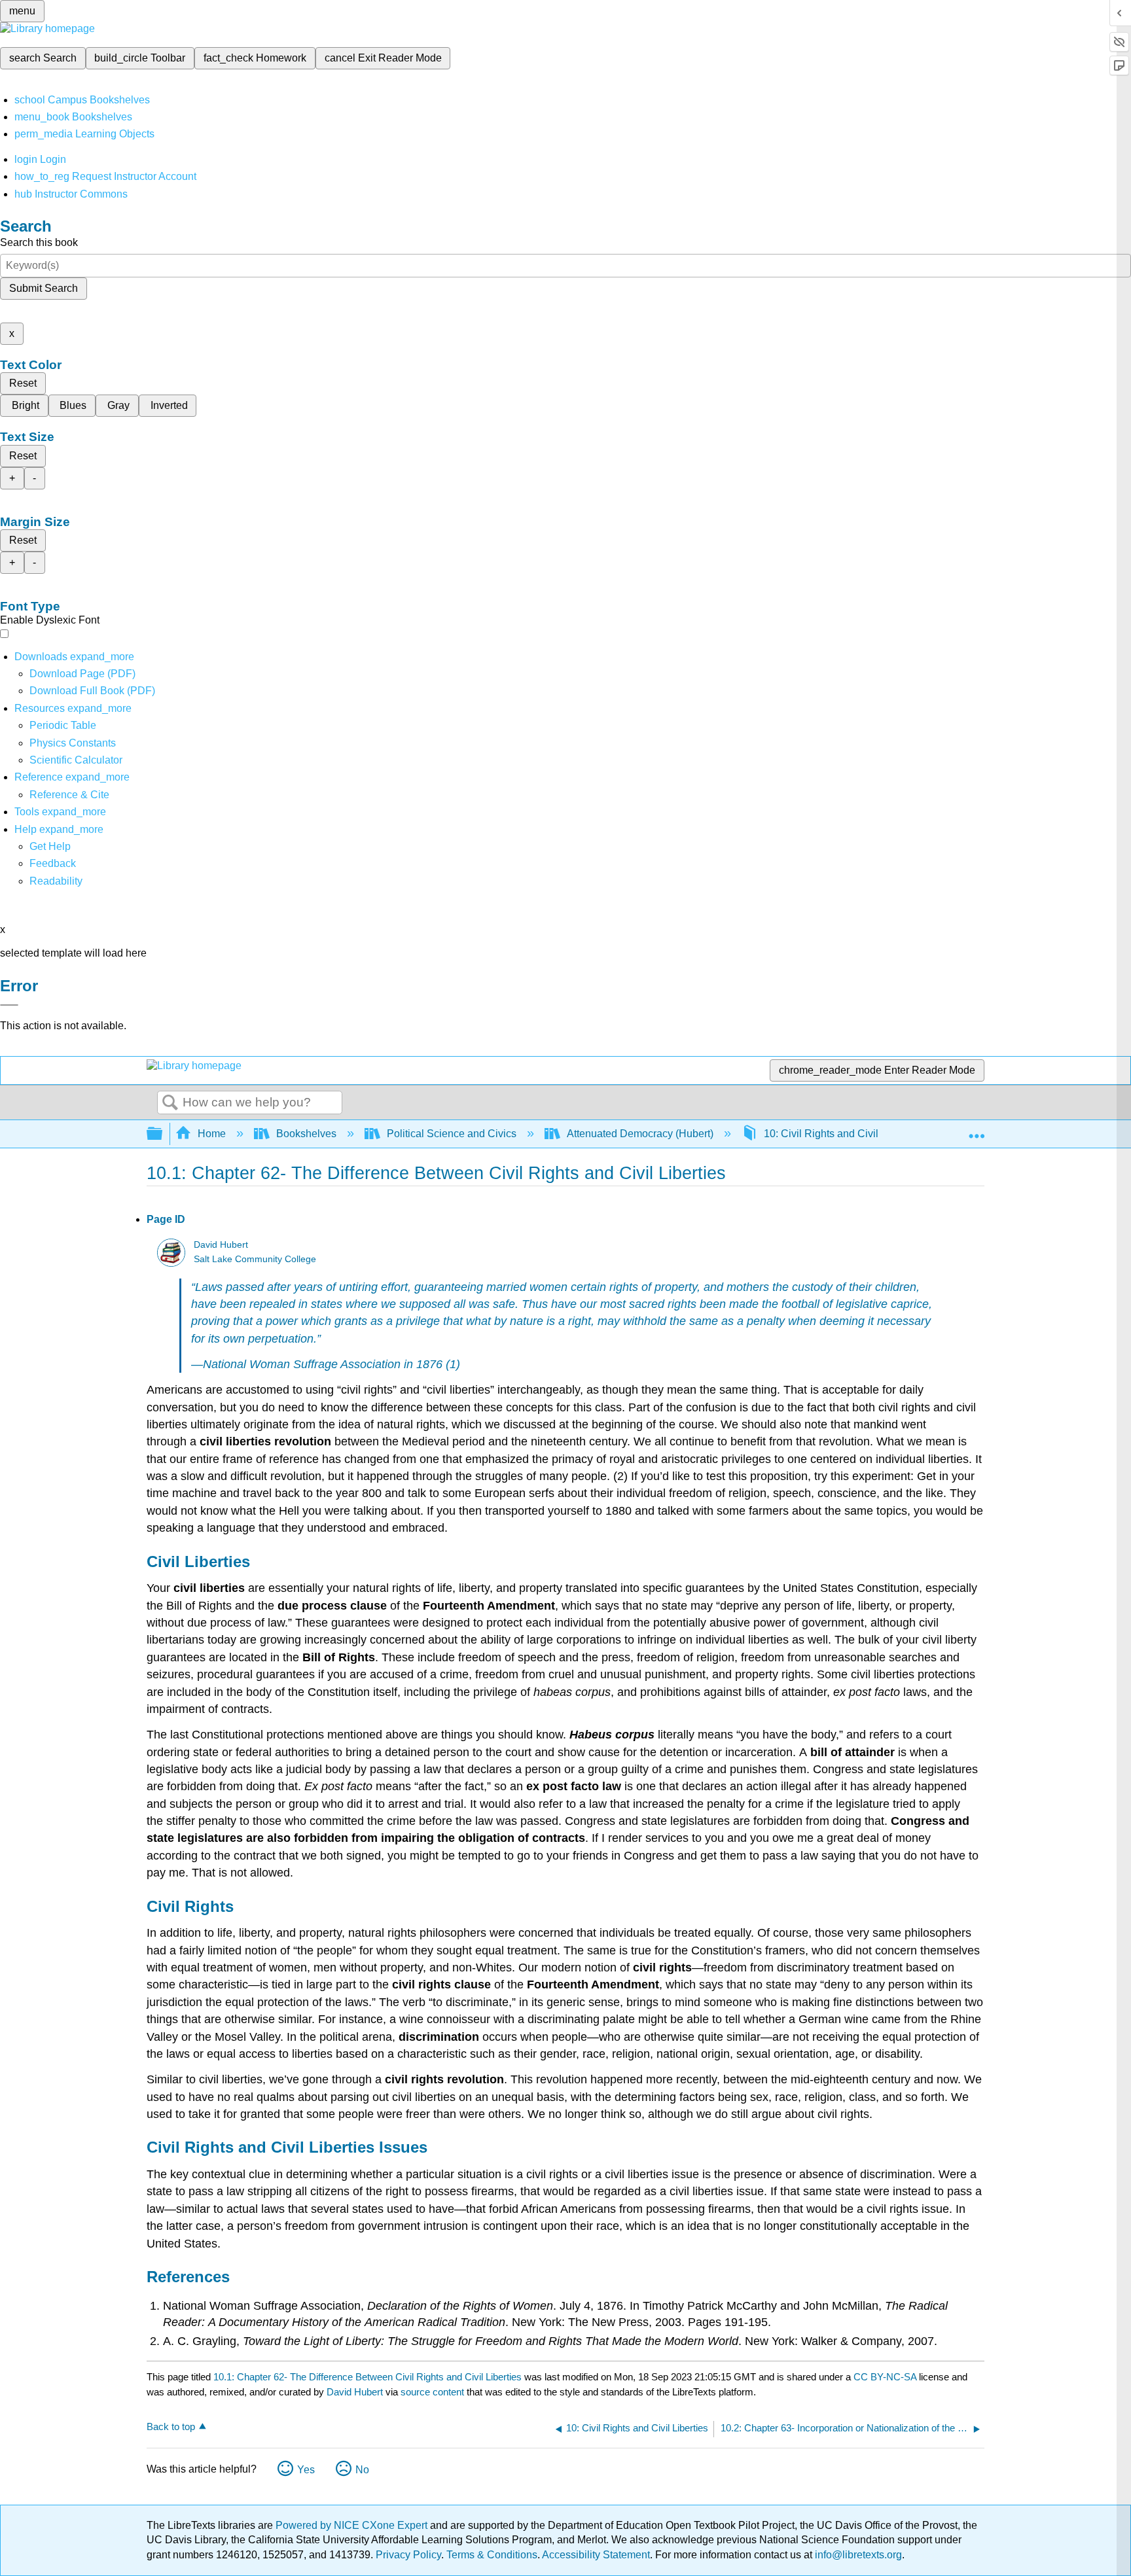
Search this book (39, 242)
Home (212, 1134)
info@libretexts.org (857, 2555)
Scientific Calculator (76, 760)
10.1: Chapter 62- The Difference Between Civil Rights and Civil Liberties (368, 2377)
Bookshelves (306, 1134)
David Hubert (221, 1245)
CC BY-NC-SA (886, 2377)
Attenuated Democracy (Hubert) (640, 1134)
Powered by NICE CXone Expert (353, 2525)
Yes (306, 2470)
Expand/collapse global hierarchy (163, 1134)
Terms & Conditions (492, 2555)
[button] (53, 863)
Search (170, 1103)
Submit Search (44, 288)
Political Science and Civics (452, 1134)
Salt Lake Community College (255, 1259)
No (362, 2470)
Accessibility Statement (596, 2555)
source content (432, 2392)
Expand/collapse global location (977, 1130)
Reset (23, 383)
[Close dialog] (9, 1005)
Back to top (171, 2426)
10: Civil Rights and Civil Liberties (842, 1134)
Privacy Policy (408, 2555)
